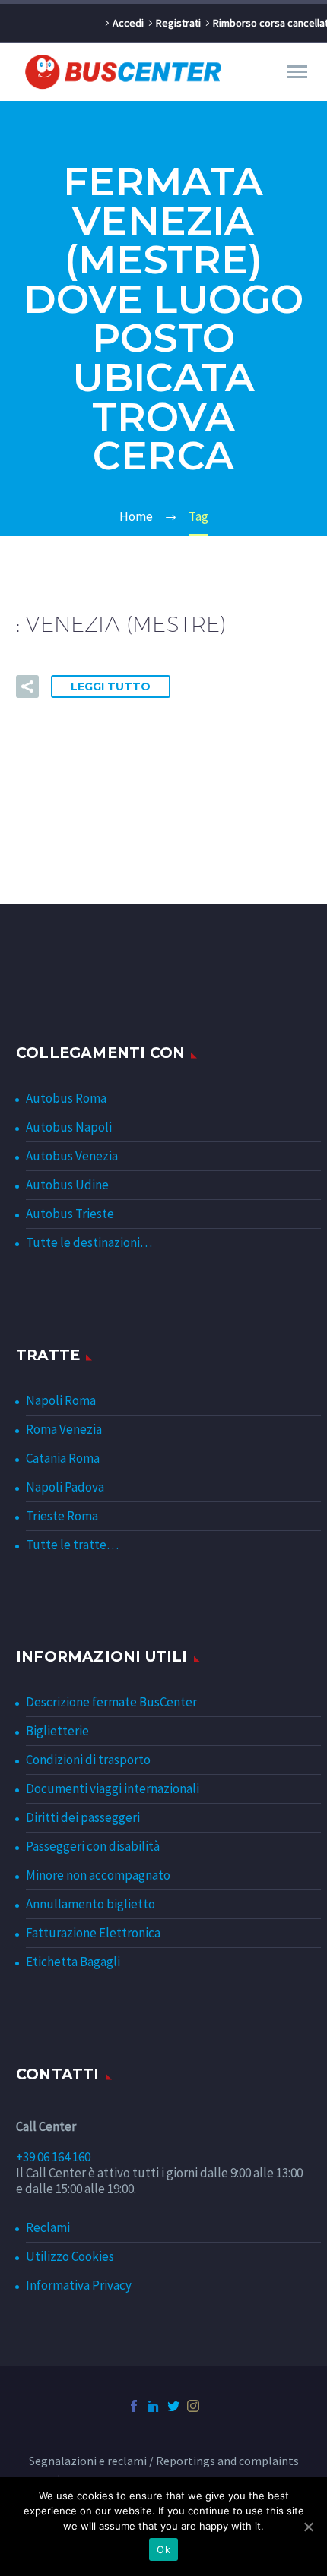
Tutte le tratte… (72, 1545)
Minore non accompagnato (98, 1875)
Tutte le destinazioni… (89, 1242)
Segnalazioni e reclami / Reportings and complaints (164, 2461)
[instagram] (193, 2406)
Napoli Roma (61, 1400)
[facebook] (134, 2406)
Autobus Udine (67, 1185)
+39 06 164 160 (53, 2157)
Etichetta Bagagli (73, 1962)
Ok (163, 2549)
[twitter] (173, 2406)
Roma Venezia (64, 1429)
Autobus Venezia (72, 1156)
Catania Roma (63, 1458)
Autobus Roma (66, 1098)
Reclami (48, 2227)
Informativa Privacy (79, 2285)
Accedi (128, 23)
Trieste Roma (62, 1516)
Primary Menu (297, 72)
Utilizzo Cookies (70, 2256)
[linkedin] (154, 2406)
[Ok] (308, 2527)
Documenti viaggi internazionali (113, 1788)
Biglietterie (57, 1731)
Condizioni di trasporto (88, 1760)
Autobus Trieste (70, 1214)
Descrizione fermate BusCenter (111, 1702)
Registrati (178, 23)
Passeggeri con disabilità (93, 1846)
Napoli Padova (65, 1487)
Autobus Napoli (69, 1127)
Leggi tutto (111, 687)
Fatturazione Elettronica (93, 1933)
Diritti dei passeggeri (83, 1817)
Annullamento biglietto (90, 1904)
